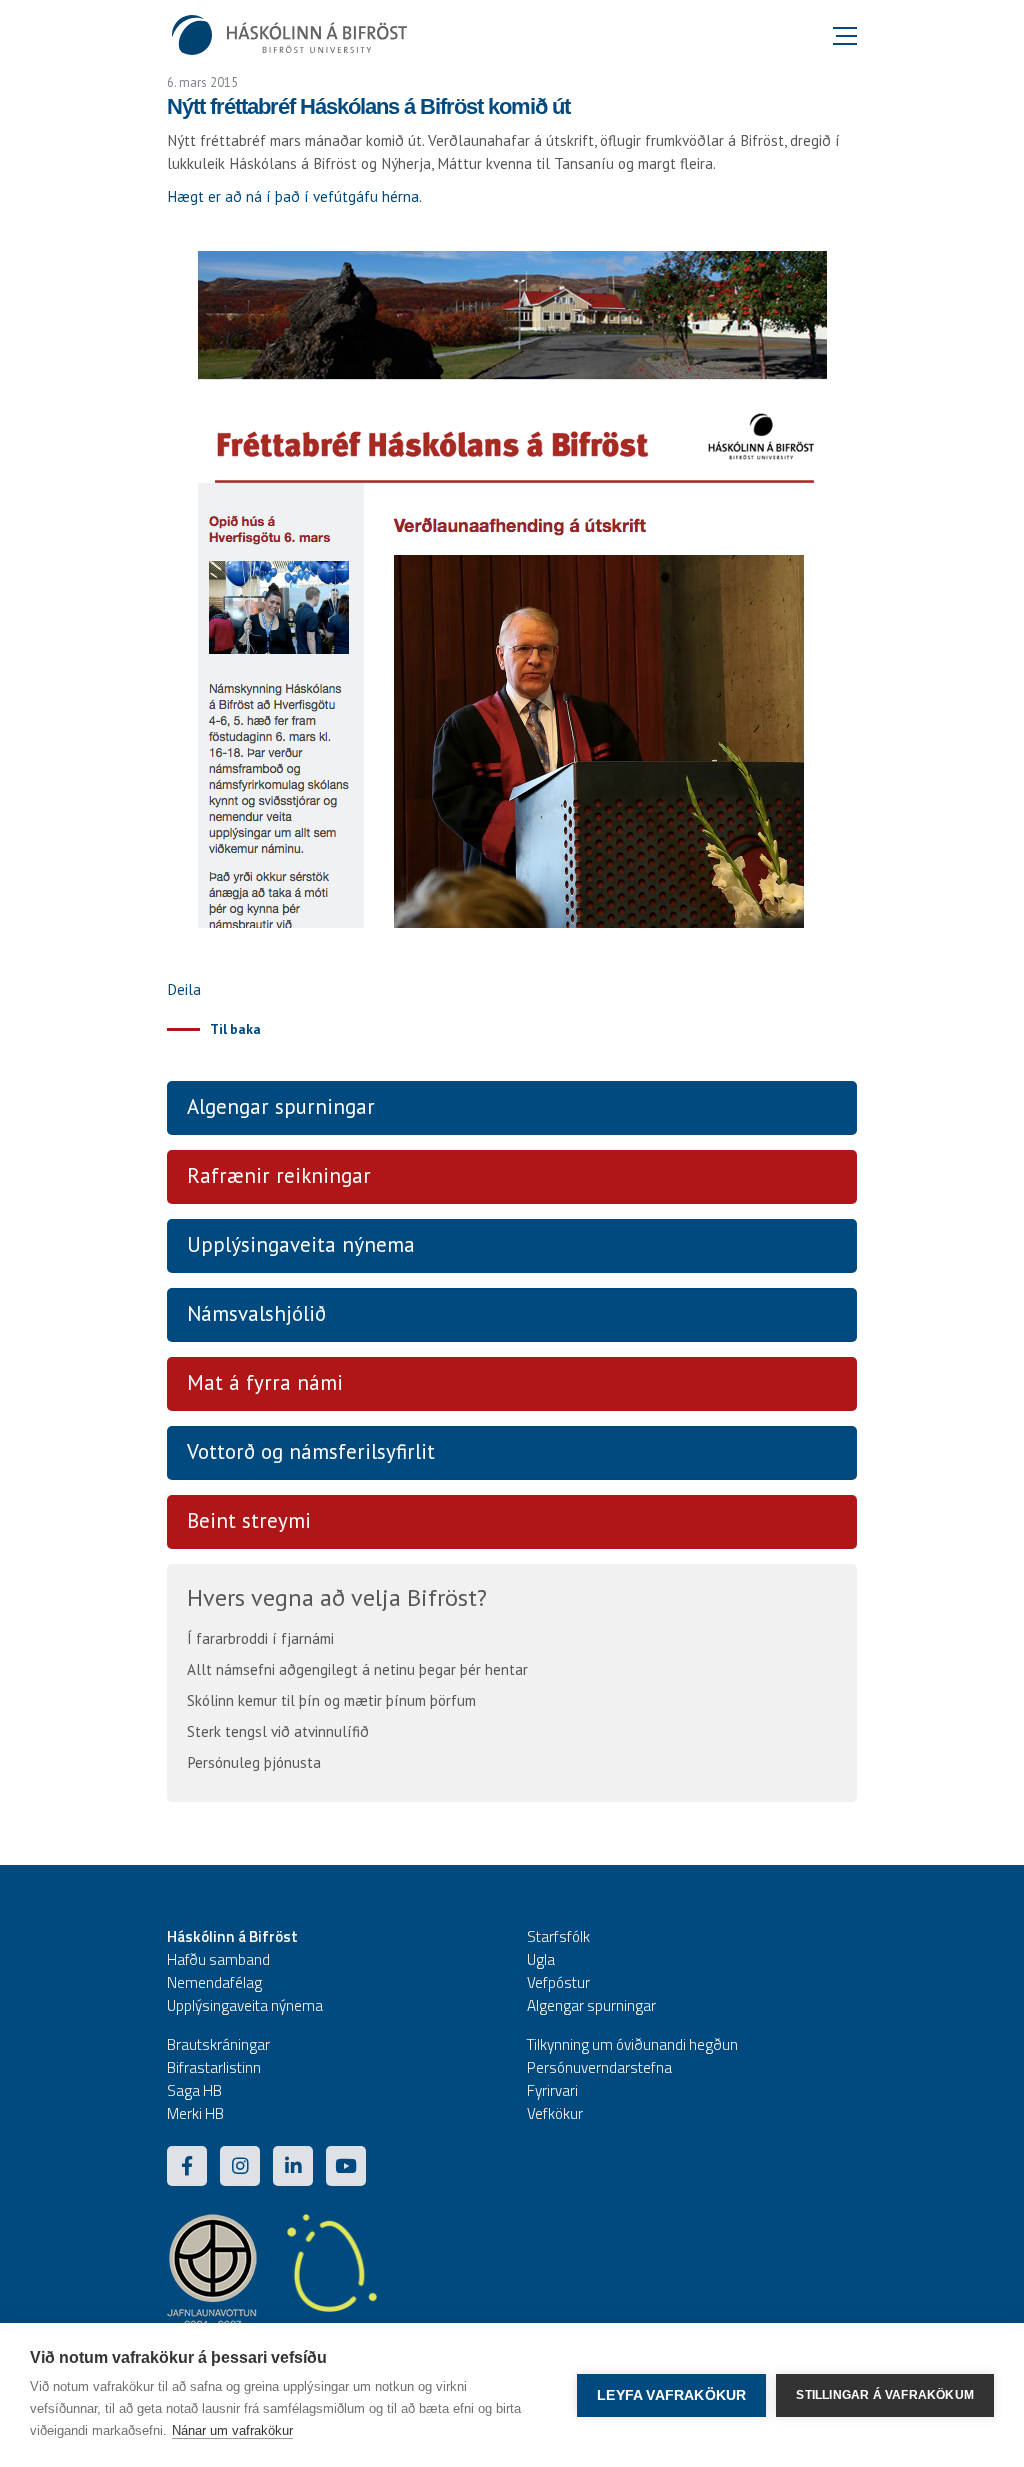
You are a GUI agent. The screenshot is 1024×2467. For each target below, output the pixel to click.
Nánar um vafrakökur (232, 2430)
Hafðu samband (218, 1959)
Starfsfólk (558, 1936)
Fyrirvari (552, 2090)
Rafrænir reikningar (279, 1175)
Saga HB (194, 2090)
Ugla (541, 1959)
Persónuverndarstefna (599, 2067)
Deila (184, 989)
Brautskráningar (218, 2044)
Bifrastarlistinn (214, 2067)
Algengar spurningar (281, 1106)
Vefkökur (555, 2113)
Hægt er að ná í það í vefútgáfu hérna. (294, 196)
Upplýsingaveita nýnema (301, 1244)
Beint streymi (249, 1520)
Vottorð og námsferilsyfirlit (311, 1451)
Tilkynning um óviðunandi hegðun (632, 2044)
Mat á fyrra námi (265, 1382)
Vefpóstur (558, 1982)
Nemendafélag (214, 1982)
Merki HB (195, 2113)
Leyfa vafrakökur (671, 2395)
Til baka (235, 1029)
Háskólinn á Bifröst (232, 1936)
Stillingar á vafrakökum (885, 2395)
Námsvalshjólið (256, 1313)
